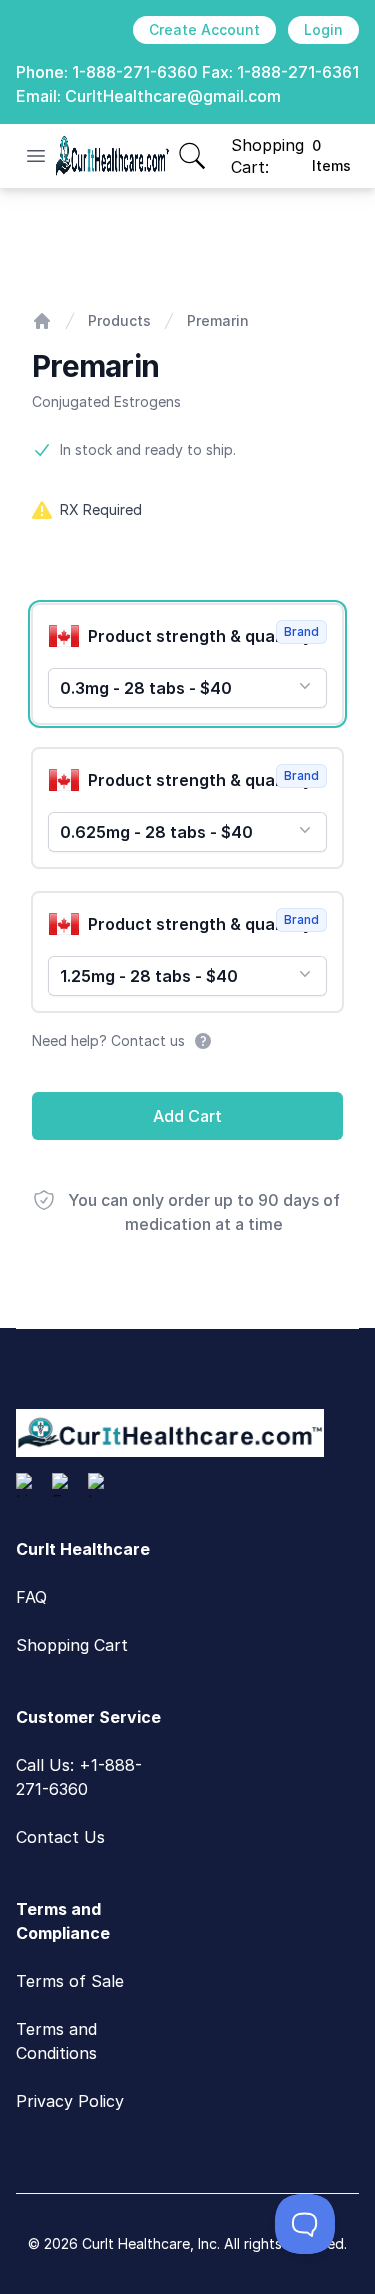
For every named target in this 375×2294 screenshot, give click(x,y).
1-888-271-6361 (298, 72)
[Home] (42, 321)
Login (323, 29)
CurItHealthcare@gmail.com (173, 96)
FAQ (31, 1597)
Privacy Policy (70, 2101)
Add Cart (187, 1116)
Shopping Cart (72, 1645)
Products (119, 320)
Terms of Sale (70, 1981)
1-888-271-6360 (135, 72)
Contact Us (60, 1837)
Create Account (204, 29)
